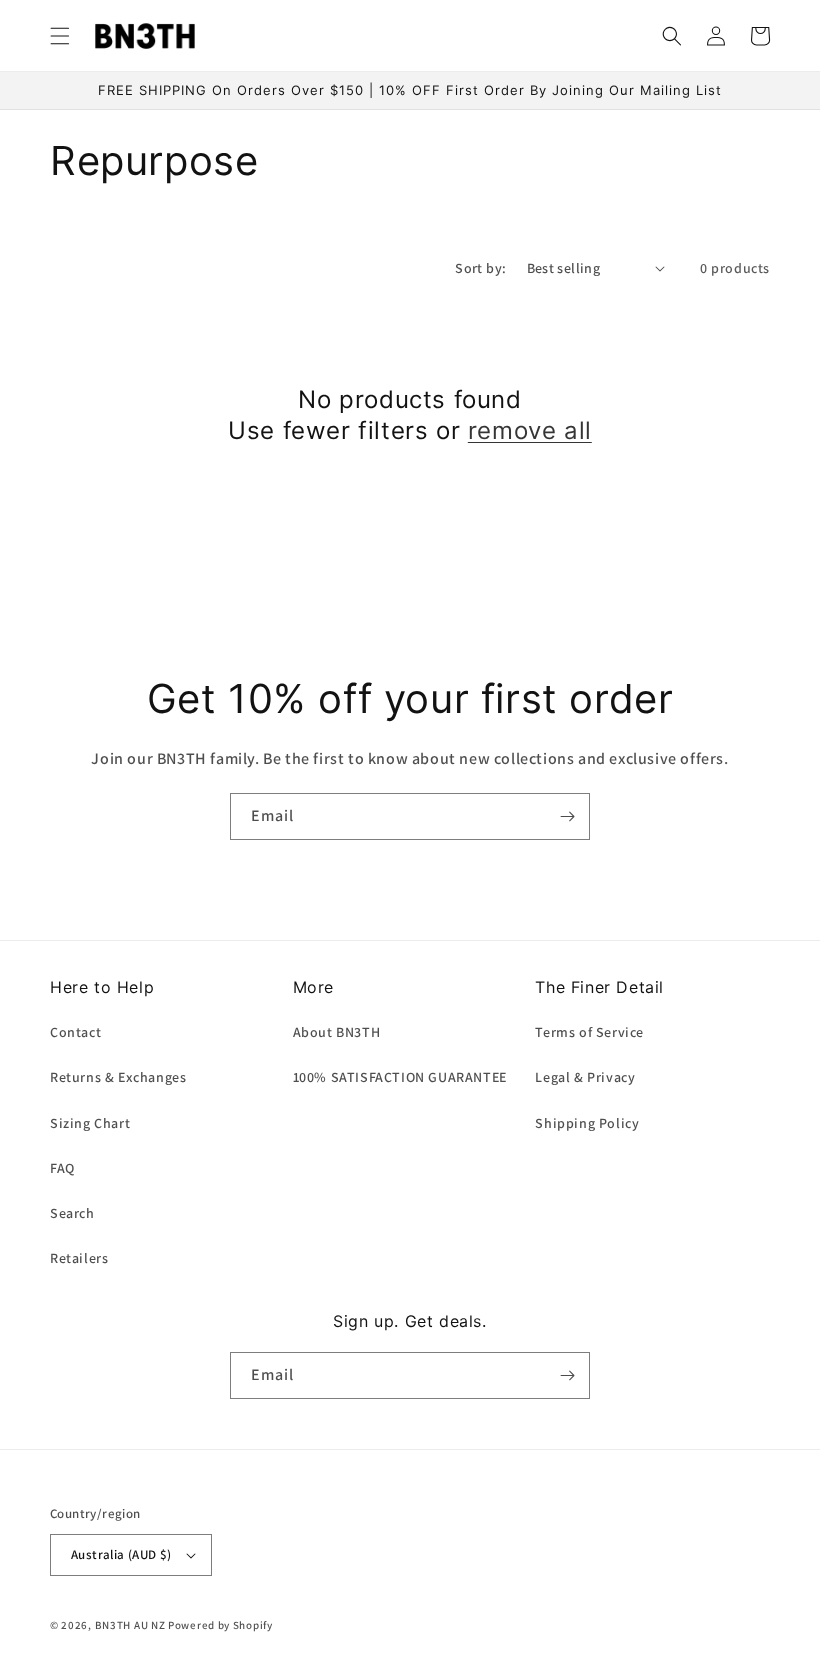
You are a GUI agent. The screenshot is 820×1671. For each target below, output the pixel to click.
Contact (75, 1032)
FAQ (62, 1168)
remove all (530, 430)
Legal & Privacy (585, 1077)
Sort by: (480, 268)
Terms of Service (589, 1032)
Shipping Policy (587, 1123)
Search (72, 1213)
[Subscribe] (567, 816)
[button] (60, 36)
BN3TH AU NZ (130, 1625)
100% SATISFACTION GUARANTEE (400, 1077)
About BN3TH (337, 1032)
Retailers (79, 1258)
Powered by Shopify (220, 1625)
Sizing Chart (90, 1123)
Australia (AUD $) (121, 1554)
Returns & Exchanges (118, 1077)
